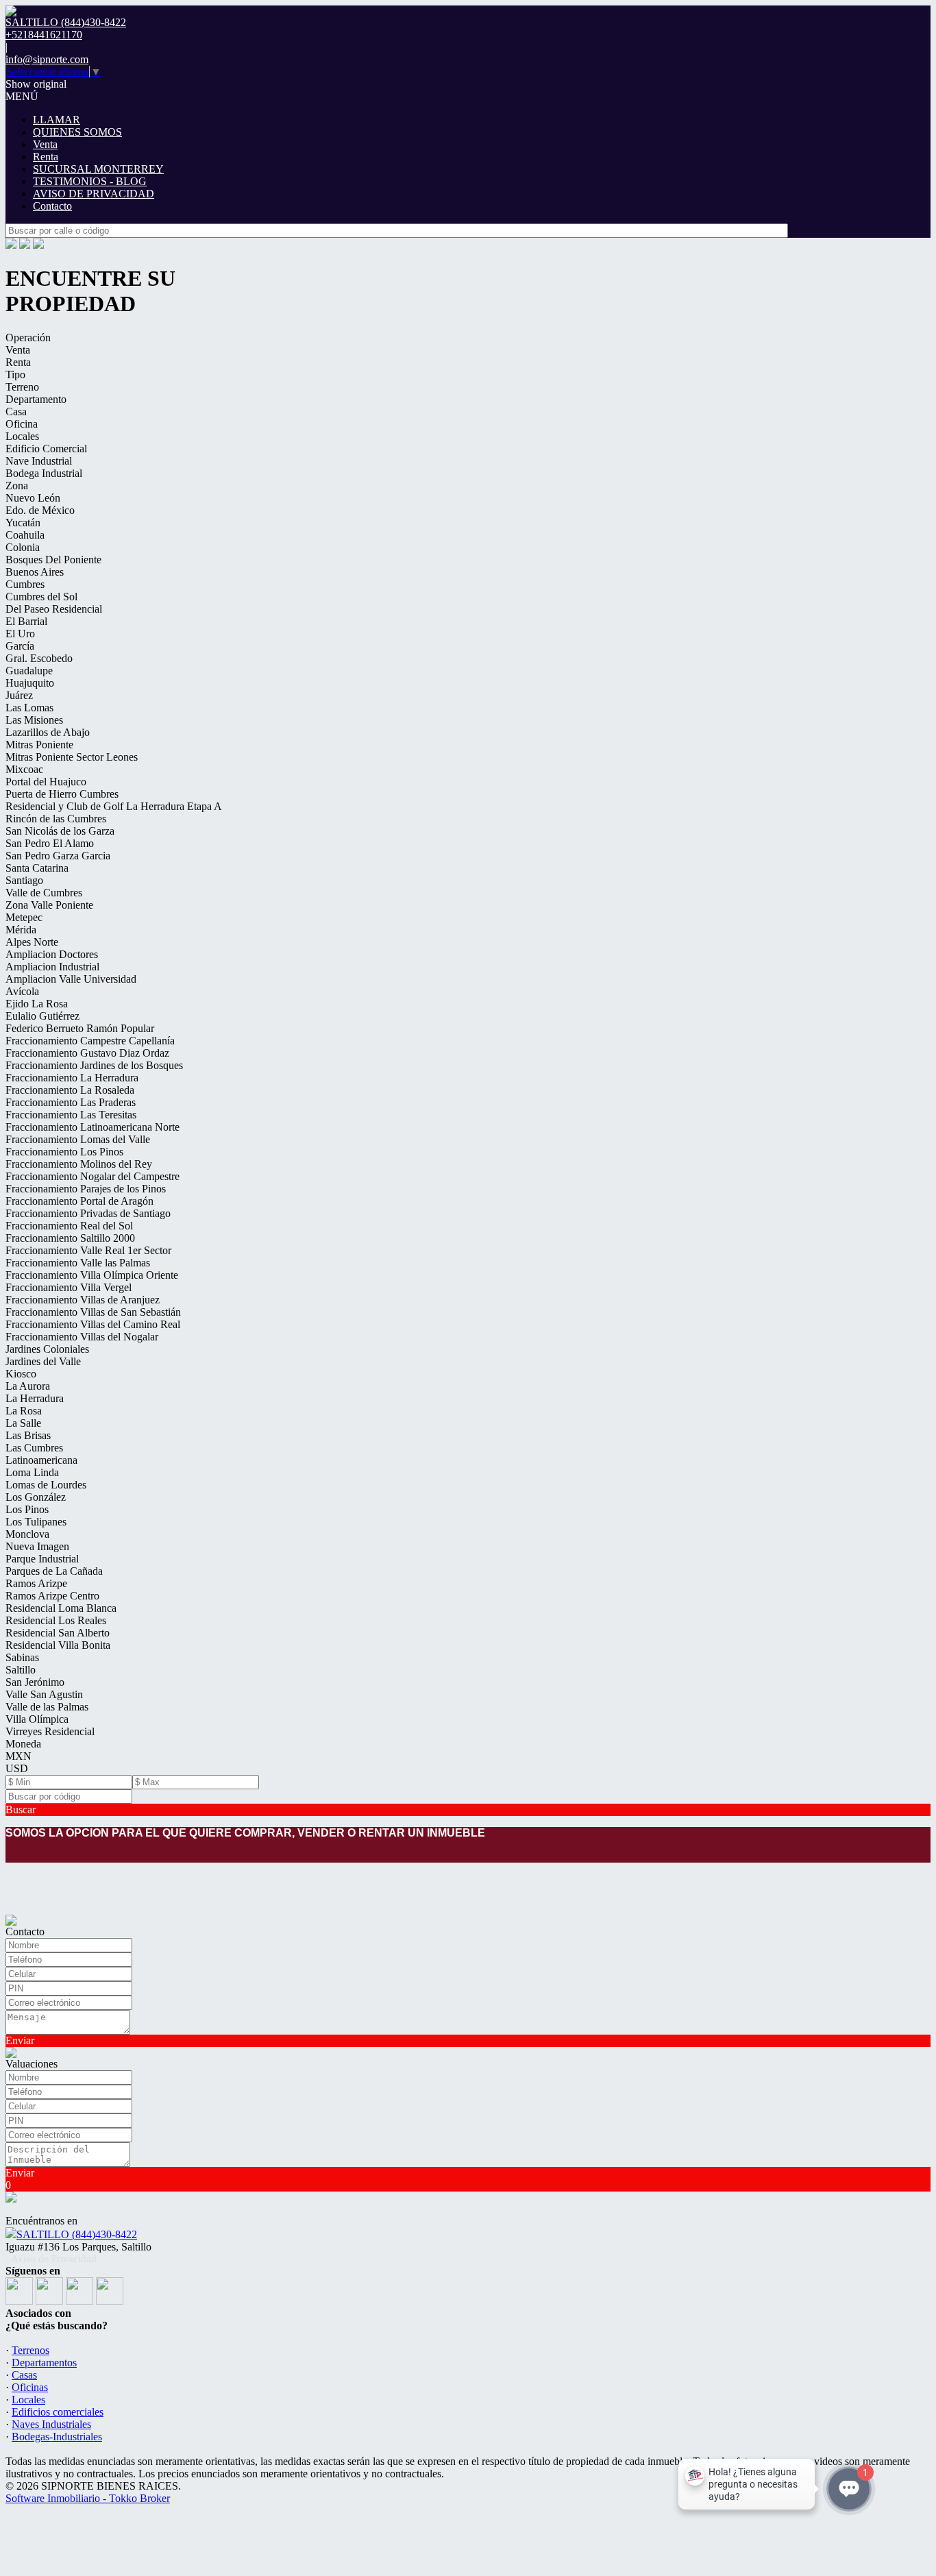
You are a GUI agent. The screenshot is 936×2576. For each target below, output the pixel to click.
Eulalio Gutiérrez (42, 1016)
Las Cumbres (34, 1448)
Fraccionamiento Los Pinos (64, 1152)
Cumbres (25, 584)
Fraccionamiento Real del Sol (69, 1226)
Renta (46, 157)
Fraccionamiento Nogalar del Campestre (93, 1176)
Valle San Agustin (44, 1694)
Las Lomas (29, 708)
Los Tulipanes (36, 1522)
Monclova (27, 1534)
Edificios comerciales (58, 2412)
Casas (24, 2375)
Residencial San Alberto (58, 1633)
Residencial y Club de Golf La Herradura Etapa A (114, 806)
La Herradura (35, 1398)
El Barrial (26, 621)
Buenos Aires (35, 572)
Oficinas (30, 2387)
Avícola (22, 991)
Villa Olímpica (37, 1719)
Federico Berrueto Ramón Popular (80, 1028)
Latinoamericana (41, 1460)
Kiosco (21, 1374)
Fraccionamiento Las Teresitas (71, 1115)
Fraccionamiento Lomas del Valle (78, 1139)
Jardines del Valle (43, 1361)
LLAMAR (57, 120)
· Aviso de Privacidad (51, 2259)
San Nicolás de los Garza (60, 831)
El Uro (20, 634)
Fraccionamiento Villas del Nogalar (82, 1337)
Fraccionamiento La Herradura (72, 1078)
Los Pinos (27, 1509)
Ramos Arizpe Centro (52, 1596)
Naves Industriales (51, 2424)
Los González (36, 1497)
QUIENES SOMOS (77, 132)
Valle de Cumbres (44, 893)
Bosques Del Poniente (53, 560)
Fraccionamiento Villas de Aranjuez (83, 1300)
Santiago (24, 880)
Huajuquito (30, 683)
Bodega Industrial (44, 473)
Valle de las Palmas (47, 1707)
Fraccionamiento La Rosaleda (70, 1090)
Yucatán (23, 523)
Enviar (20, 2040)
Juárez (19, 695)
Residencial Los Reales (56, 1620)
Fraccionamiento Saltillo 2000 (70, 1238)
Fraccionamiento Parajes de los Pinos (86, 1189)
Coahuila (25, 535)
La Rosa (24, 1411)
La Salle (23, 1423)
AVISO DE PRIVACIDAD (94, 194)
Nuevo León (33, 498)
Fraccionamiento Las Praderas (71, 1102)
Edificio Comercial (46, 449)
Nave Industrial (39, 461)
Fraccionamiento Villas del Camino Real (93, 1324)
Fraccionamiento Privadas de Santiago (88, 1213)
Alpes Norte (32, 942)
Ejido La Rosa (37, 1004)
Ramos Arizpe (36, 1583)
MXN (19, 1756)
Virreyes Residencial (50, 1731)
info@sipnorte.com (47, 59)
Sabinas (22, 1657)
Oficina (22, 424)
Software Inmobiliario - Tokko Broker (88, 2498)
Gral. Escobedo (39, 658)
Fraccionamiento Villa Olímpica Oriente (92, 1275)
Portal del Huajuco (46, 782)
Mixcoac (24, 769)
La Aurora (28, 1386)
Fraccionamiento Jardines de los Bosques (94, 1065)
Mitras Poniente (39, 745)
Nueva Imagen (37, 1546)
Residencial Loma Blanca (61, 1608)
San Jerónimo (35, 1682)
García (20, 646)
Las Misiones (34, 720)
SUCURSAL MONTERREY (98, 169)
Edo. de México (40, 510)
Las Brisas (28, 1435)
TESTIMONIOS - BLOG (90, 181)
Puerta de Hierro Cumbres (62, 794)
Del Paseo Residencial (54, 609)
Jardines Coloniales (47, 1349)
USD (17, 1768)
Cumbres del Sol (41, 597)
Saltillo (21, 1670)
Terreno (22, 387)
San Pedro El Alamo (50, 843)
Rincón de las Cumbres (56, 819)
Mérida (21, 930)
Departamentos (44, 2363)
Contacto (52, 206)
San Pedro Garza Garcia (58, 856)
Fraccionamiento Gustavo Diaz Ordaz (87, 1053)
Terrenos (30, 2350)
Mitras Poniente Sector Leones (72, 757)
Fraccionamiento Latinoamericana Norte (93, 1127)
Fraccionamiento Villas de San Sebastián (93, 1312)
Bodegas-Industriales (57, 2437)
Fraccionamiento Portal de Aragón (79, 1201)
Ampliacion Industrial (52, 967)
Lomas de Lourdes (46, 1485)
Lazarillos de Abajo (48, 732)
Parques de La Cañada (54, 1571)
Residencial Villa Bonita (58, 1645)
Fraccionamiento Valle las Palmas (78, 1263)
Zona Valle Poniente (49, 905)
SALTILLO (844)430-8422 (77, 2234)
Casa (16, 412)
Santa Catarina (37, 868)
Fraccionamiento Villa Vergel (69, 1287)
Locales (22, 436)
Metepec (24, 917)
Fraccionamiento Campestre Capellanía (90, 1041)
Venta (45, 144)
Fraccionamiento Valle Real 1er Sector (88, 1250)
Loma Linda (32, 1472)
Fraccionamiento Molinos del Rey (79, 1164)
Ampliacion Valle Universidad (71, 979)
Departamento (36, 399)
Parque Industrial (42, 1559)
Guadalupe (29, 671)
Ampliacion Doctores (52, 954)
